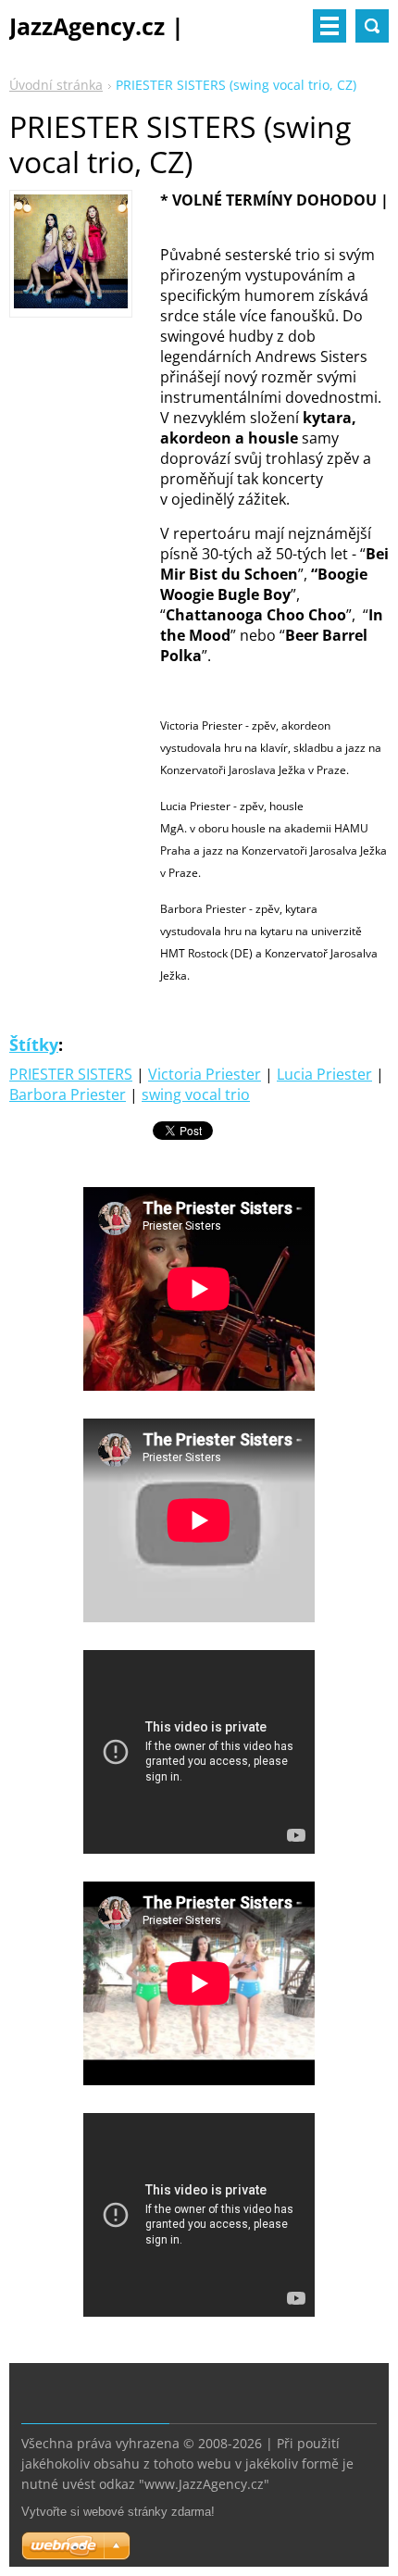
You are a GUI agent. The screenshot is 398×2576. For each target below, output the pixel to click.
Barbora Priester (68, 1094)
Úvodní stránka (56, 85)
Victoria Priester (205, 1074)
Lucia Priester (324, 1074)
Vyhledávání (372, 26)
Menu (330, 26)
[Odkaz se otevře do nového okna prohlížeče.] (71, 303)
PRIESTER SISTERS (71, 1074)
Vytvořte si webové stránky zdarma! (118, 2512)
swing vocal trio (196, 1094)
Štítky (34, 1044)
